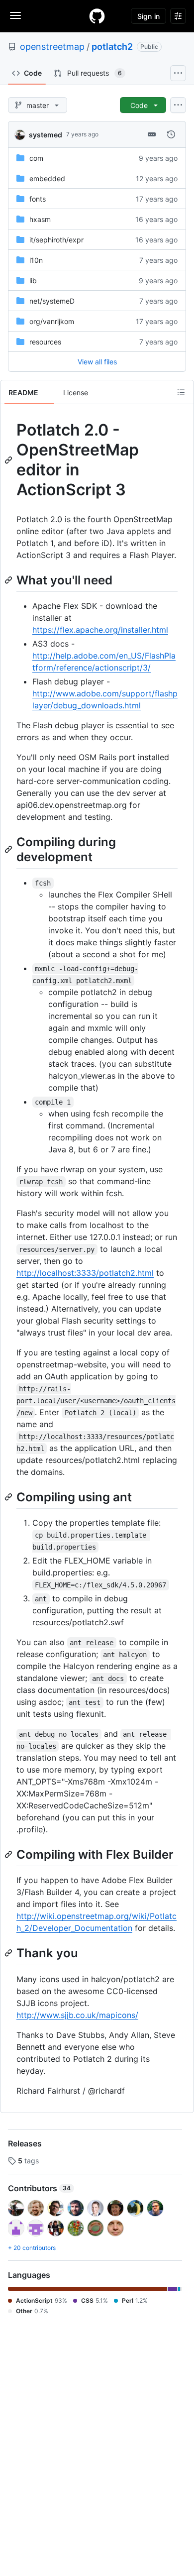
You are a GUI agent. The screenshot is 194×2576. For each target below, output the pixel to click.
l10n (36, 260)
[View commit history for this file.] (171, 134)
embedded (47, 178)
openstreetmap (52, 47)
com (36, 158)
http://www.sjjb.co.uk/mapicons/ (77, 2015)
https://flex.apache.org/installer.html (100, 630)
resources (45, 342)
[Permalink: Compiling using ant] (9, 1497)
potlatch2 (112, 47)
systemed (46, 135)
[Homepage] (97, 16)
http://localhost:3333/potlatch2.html (85, 1273)
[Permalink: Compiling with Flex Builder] (9, 1854)
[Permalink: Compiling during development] (9, 849)
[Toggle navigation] (15, 15)
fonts (38, 199)
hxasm (40, 219)
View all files (97, 362)
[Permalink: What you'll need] (9, 580)
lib (33, 280)
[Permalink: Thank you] (9, 1953)
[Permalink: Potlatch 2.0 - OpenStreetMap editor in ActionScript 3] (9, 460)
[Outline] (181, 392)
